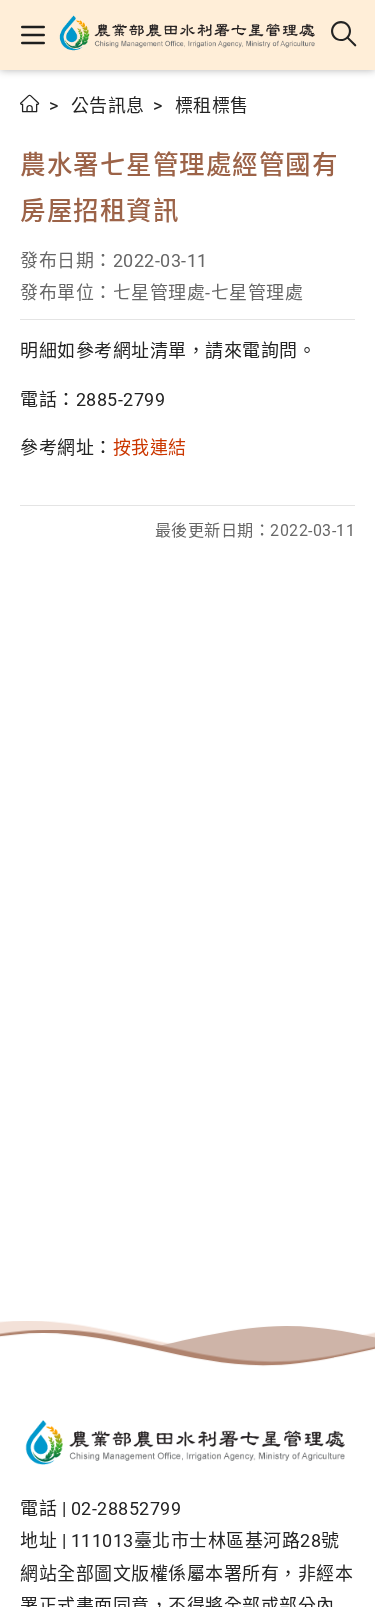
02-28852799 (126, 1508)
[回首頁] (187, 1445)
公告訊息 (108, 105)
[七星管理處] (189, 35)
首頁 (30, 103)
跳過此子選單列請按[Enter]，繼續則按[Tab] (40, 127)
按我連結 (150, 447)
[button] (32, 35)
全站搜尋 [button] (344, 35)
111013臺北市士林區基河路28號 (205, 1540)
